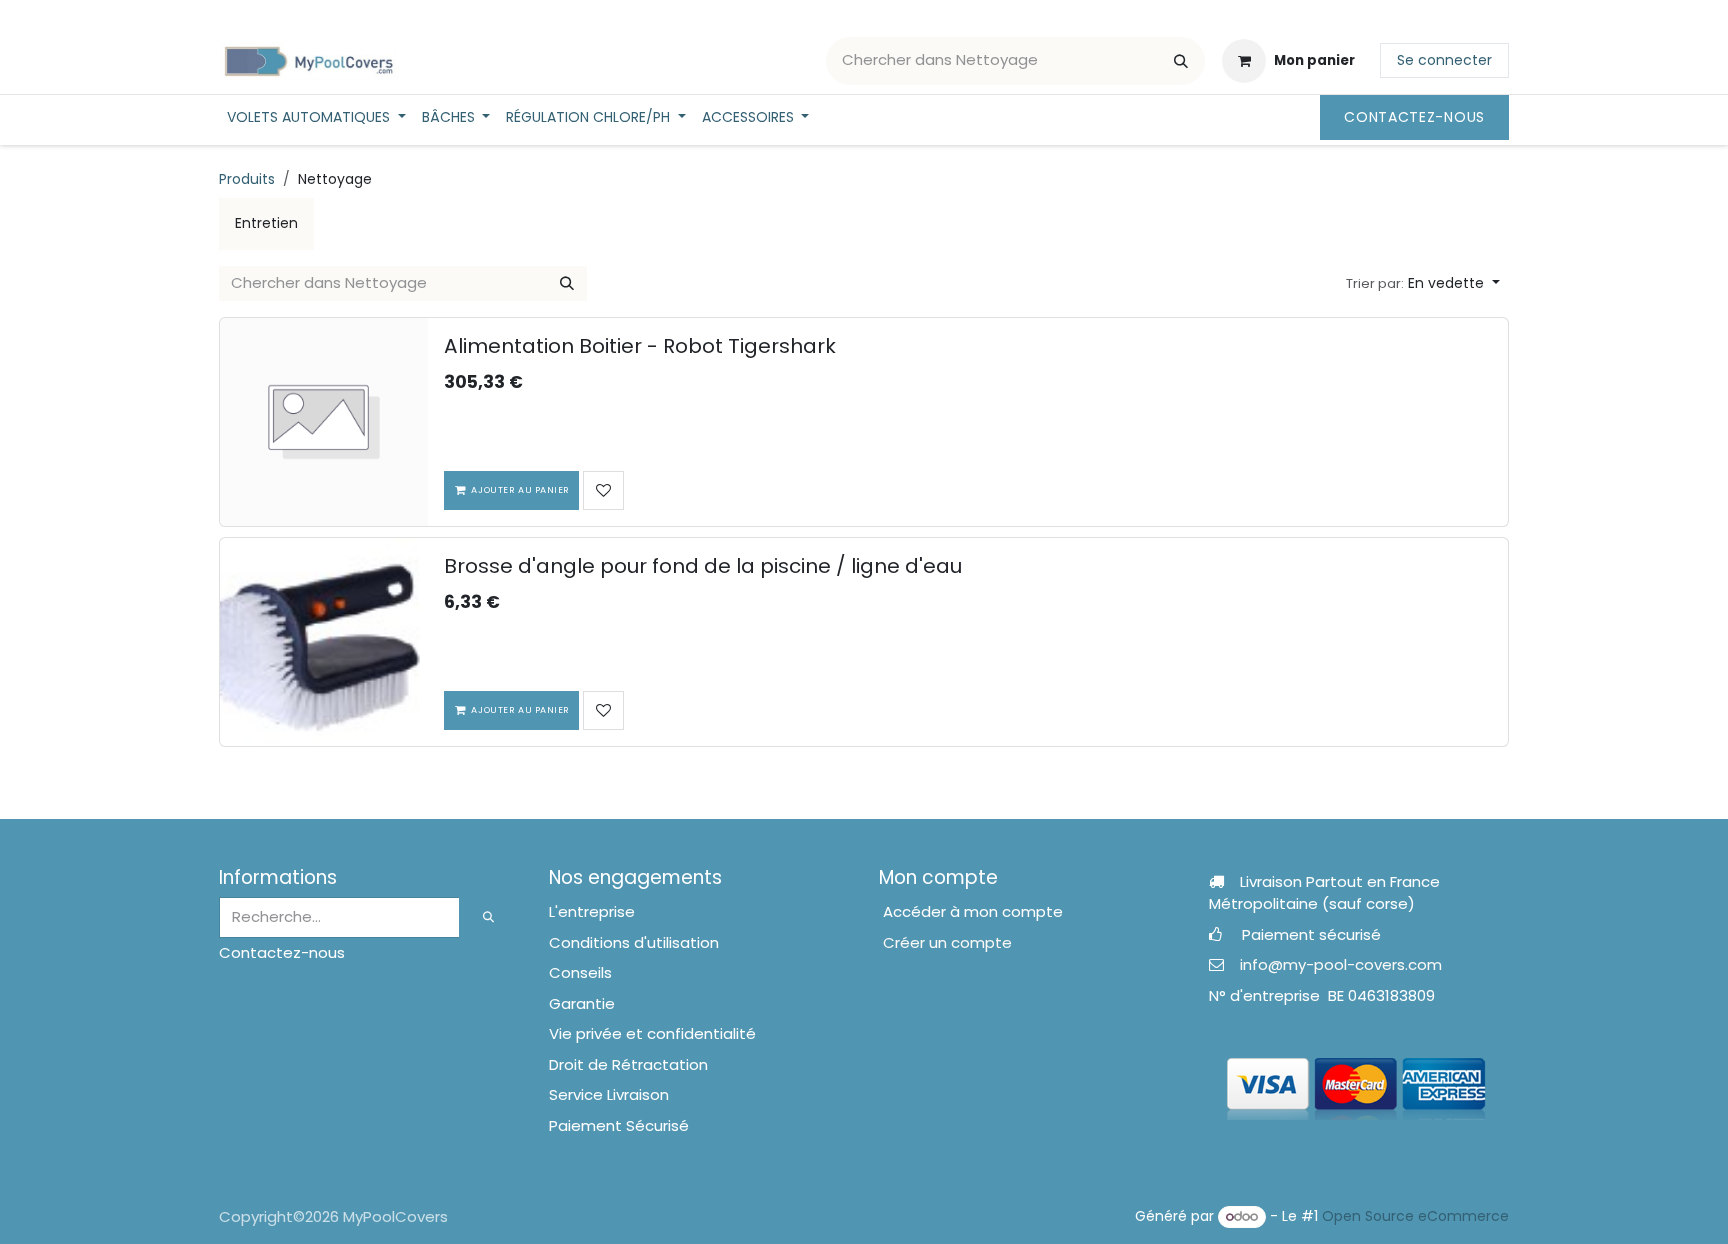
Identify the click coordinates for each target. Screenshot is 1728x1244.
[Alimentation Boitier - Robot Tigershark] (324, 422)
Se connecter (1444, 60)
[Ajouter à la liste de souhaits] (603, 490)
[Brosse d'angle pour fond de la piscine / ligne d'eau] (324, 642)
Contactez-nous (1414, 117)
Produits (247, 179)
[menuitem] (316, 117)
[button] (1423, 283)
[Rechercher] (1181, 61)
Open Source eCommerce (1415, 1216)
